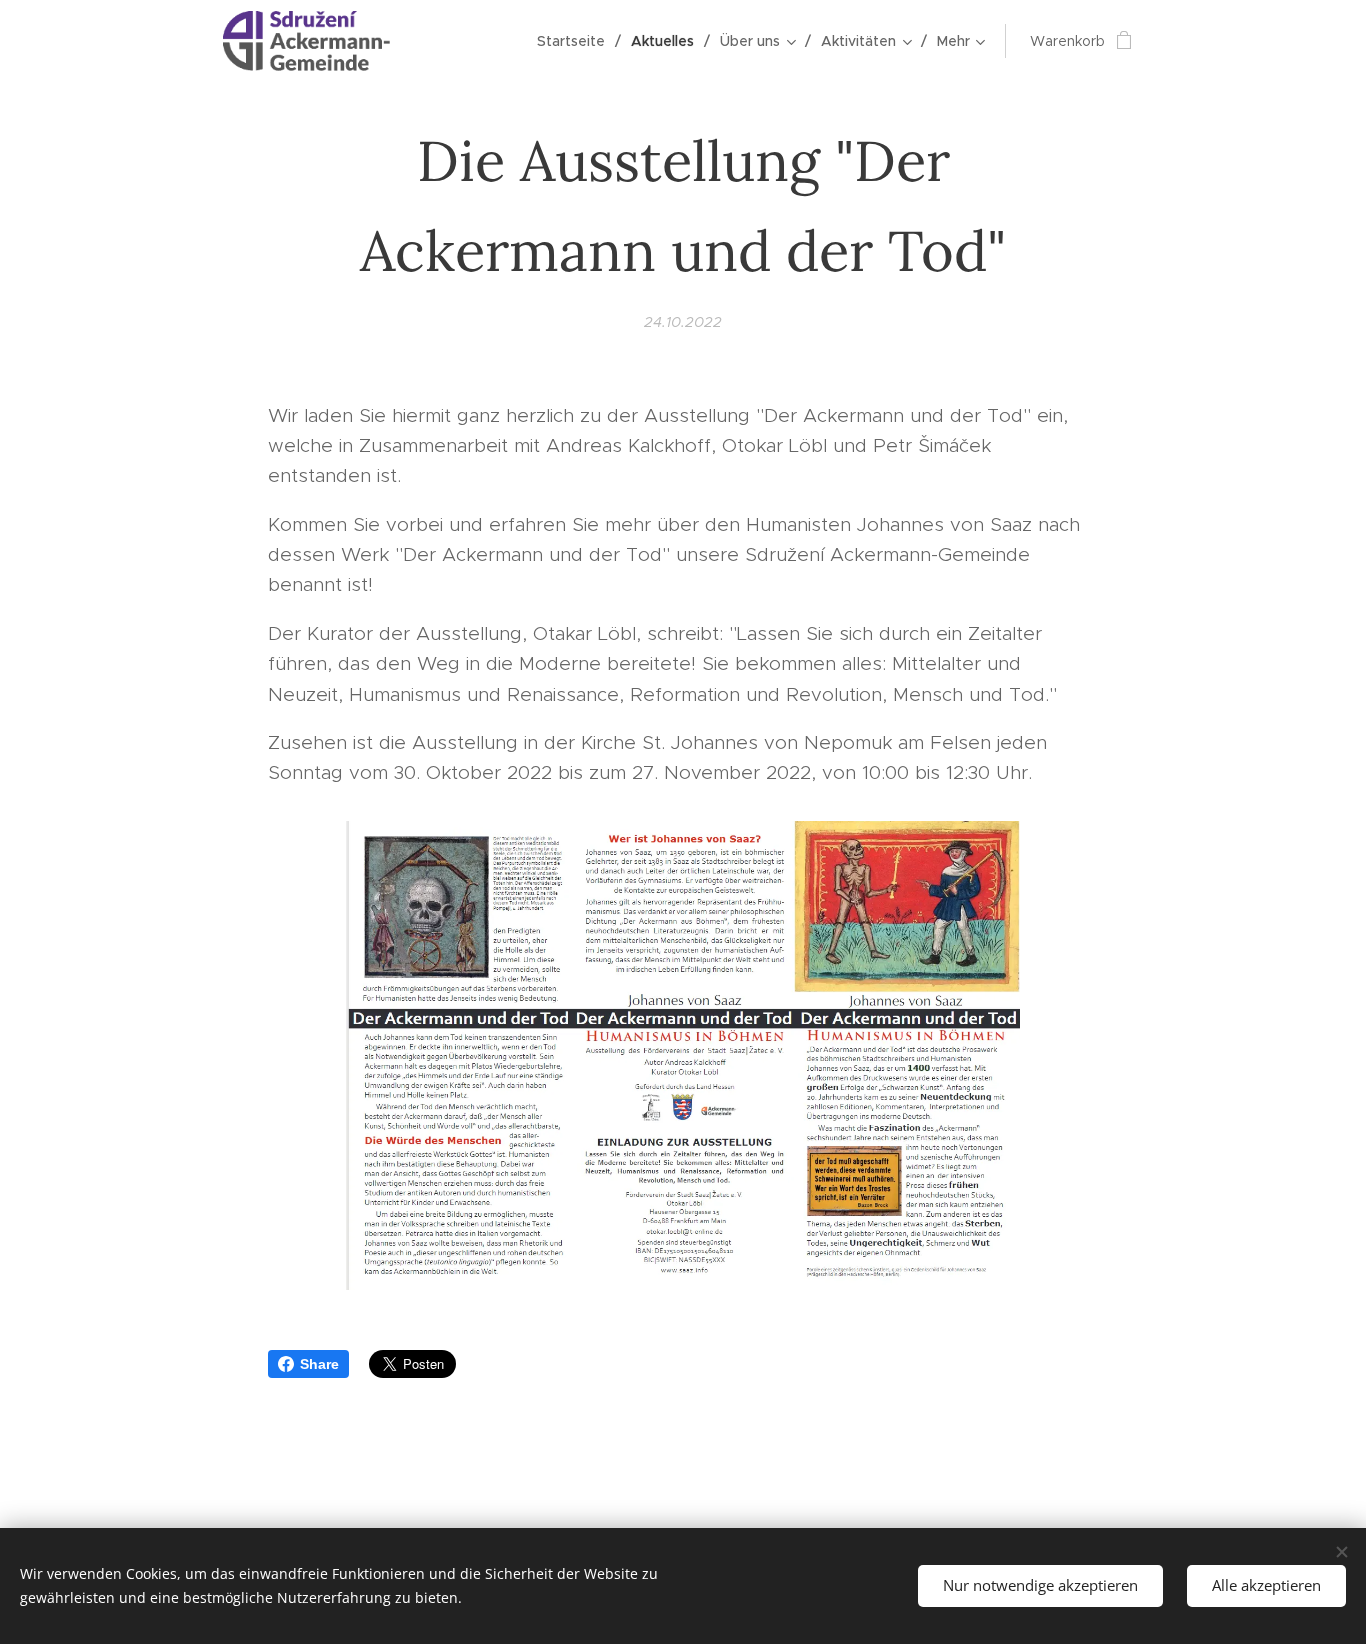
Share (319, 1364)
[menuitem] (576, 41)
